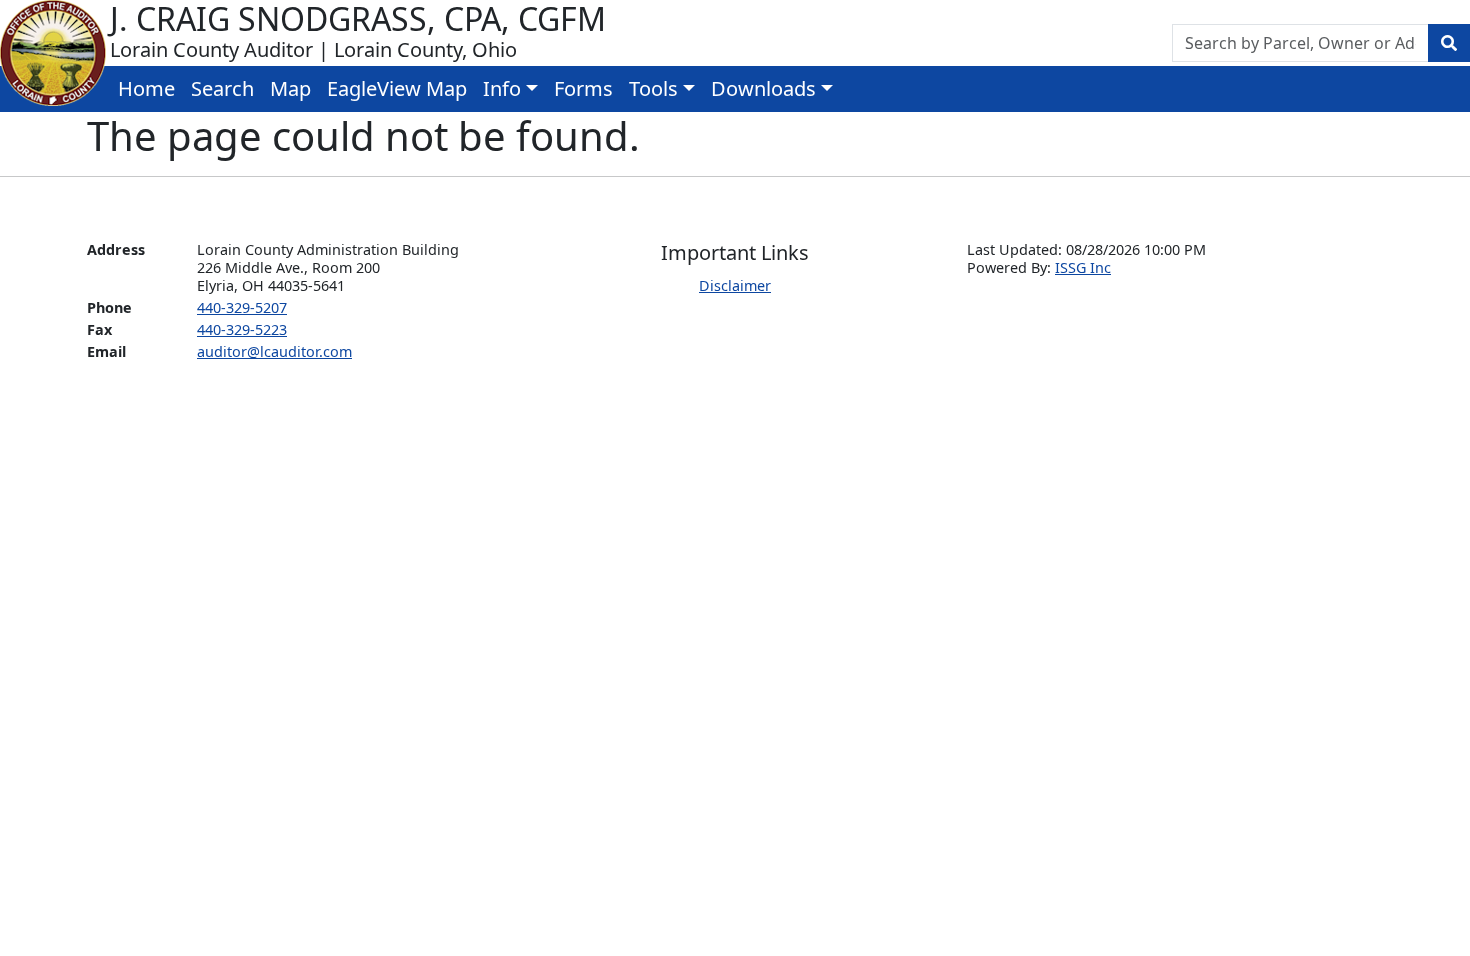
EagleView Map (397, 88)
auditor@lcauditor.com (274, 351)
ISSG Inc (1083, 267)
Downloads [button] (763, 88)
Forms (583, 88)
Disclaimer (735, 285)
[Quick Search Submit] (1449, 43)
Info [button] (502, 88)
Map (290, 88)
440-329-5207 (242, 307)
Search (222, 88)
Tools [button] (653, 88)
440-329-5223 (242, 329)
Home (146, 88)
